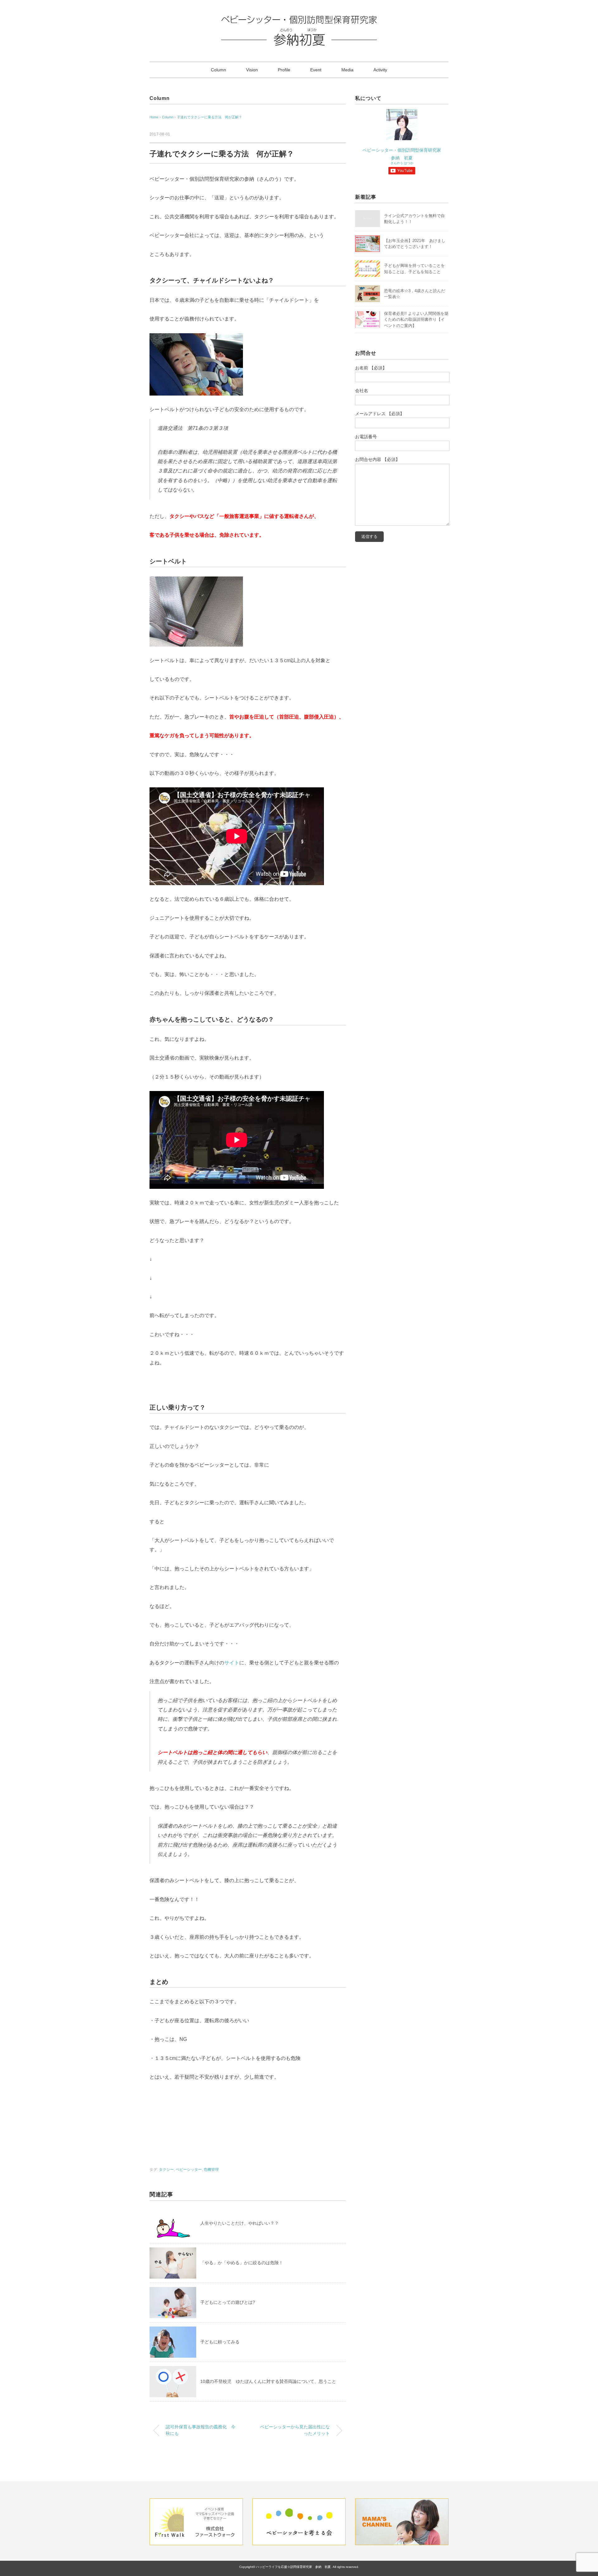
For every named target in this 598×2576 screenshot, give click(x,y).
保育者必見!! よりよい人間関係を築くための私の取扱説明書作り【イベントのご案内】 (416, 320)
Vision (252, 70)
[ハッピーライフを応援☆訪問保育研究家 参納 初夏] (299, 20)
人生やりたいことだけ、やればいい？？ (240, 2223)
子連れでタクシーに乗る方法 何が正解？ (209, 117)
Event (316, 70)
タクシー (166, 2170)
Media (347, 70)
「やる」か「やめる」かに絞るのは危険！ (242, 2263)
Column (218, 70)
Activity (380, 70)
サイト (232, 1663)
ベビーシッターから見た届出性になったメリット (297, 2430)
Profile (284, 70)
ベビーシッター (189, 2170)
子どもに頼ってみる (220, 2342)
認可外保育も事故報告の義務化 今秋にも (201, 2430)
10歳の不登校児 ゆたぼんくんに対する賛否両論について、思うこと (270, 2381)
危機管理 (211, 2170)
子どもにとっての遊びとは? (228, 2302)
